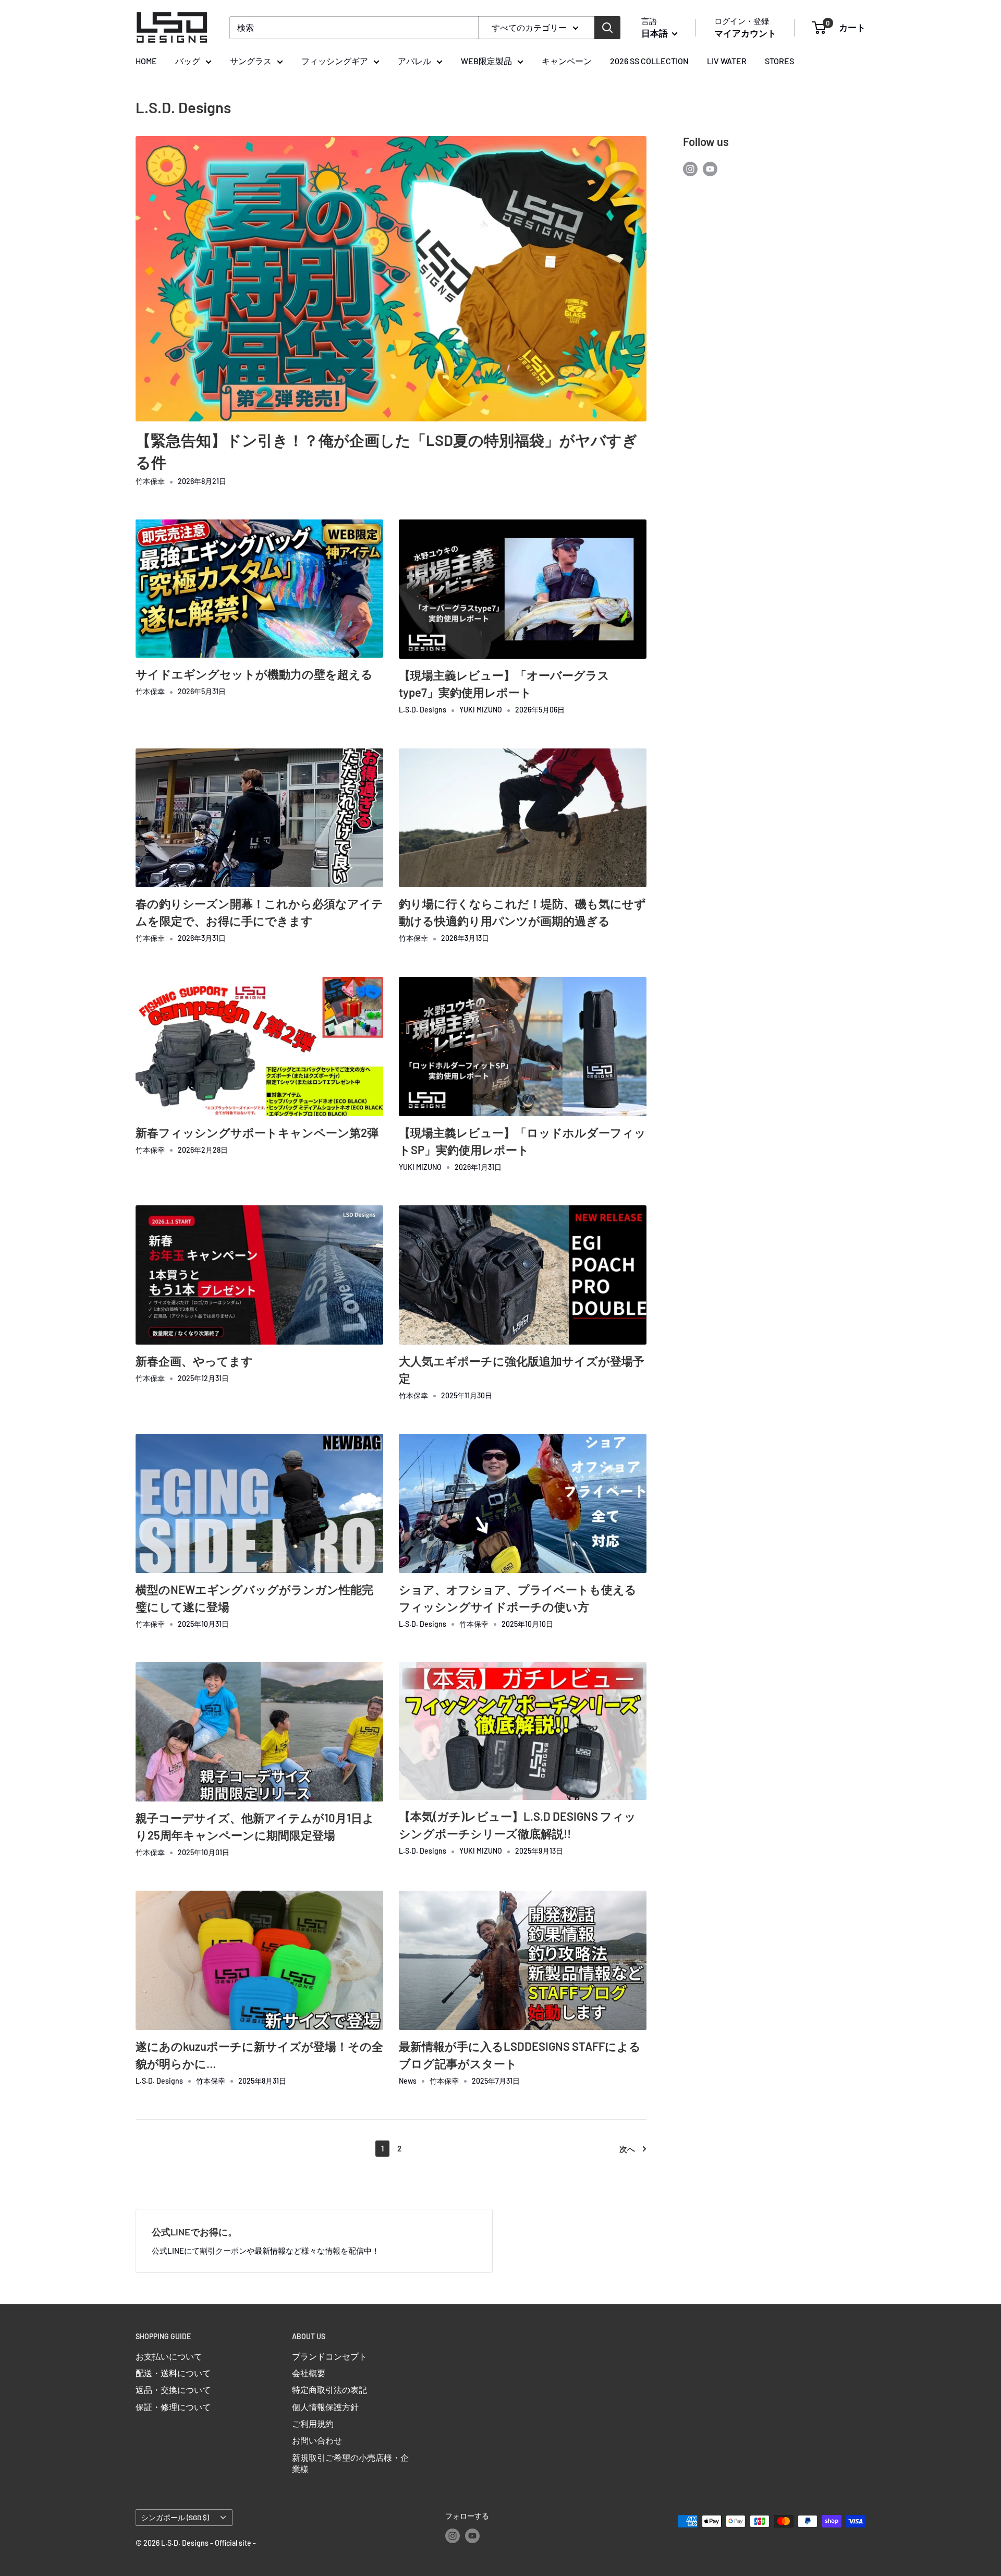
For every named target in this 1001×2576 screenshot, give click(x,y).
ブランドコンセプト (329, 2356)
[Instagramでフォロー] (690, 169)
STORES (779, 61)
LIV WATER (727, 61)
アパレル (414, 61)
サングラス (251, 61)
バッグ (188, 61)
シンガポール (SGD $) (175, 2517)
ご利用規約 (313, 2423)
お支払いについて (169, 2356)
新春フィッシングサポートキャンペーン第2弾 (257, 1132)
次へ (627, 2149)
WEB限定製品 (486, 61)
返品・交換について (173, 2390)
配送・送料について (173, 2373)
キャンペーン (567, 61)
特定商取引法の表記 (329, 2390)
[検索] (607, 28)
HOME (146, 61)
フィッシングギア (335, 61)
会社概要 (309, 2373)
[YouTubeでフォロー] (710, 169)
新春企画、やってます (194, 1361)
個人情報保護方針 (325, 2407)
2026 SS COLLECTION (649, 61)
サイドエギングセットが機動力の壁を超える (254, 674)
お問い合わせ (317, 2440)
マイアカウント (745, 33)
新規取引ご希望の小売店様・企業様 (350, 2463)
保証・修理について (173, 2407)
